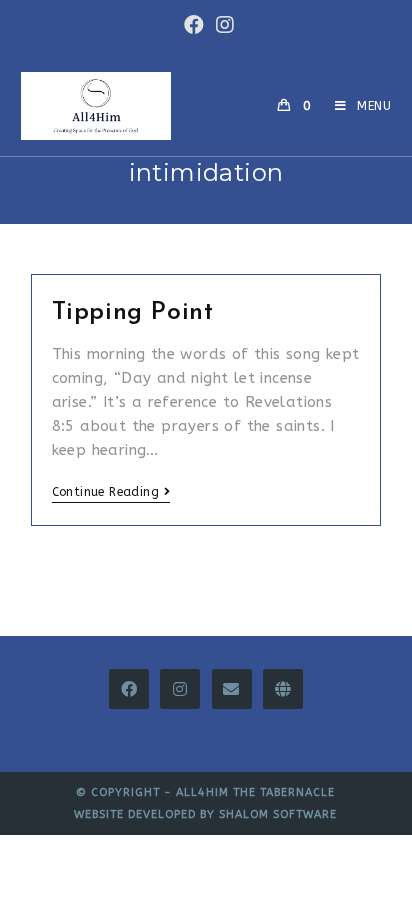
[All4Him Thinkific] (283, 689)
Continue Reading (105, 492)
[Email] (232, 689)
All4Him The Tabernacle (255, 792)
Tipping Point (133, 312)
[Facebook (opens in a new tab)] (194, 25)
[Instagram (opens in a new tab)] (222, 25)
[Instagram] (180, 689)
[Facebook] (129, 689)
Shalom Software (278, 814)
